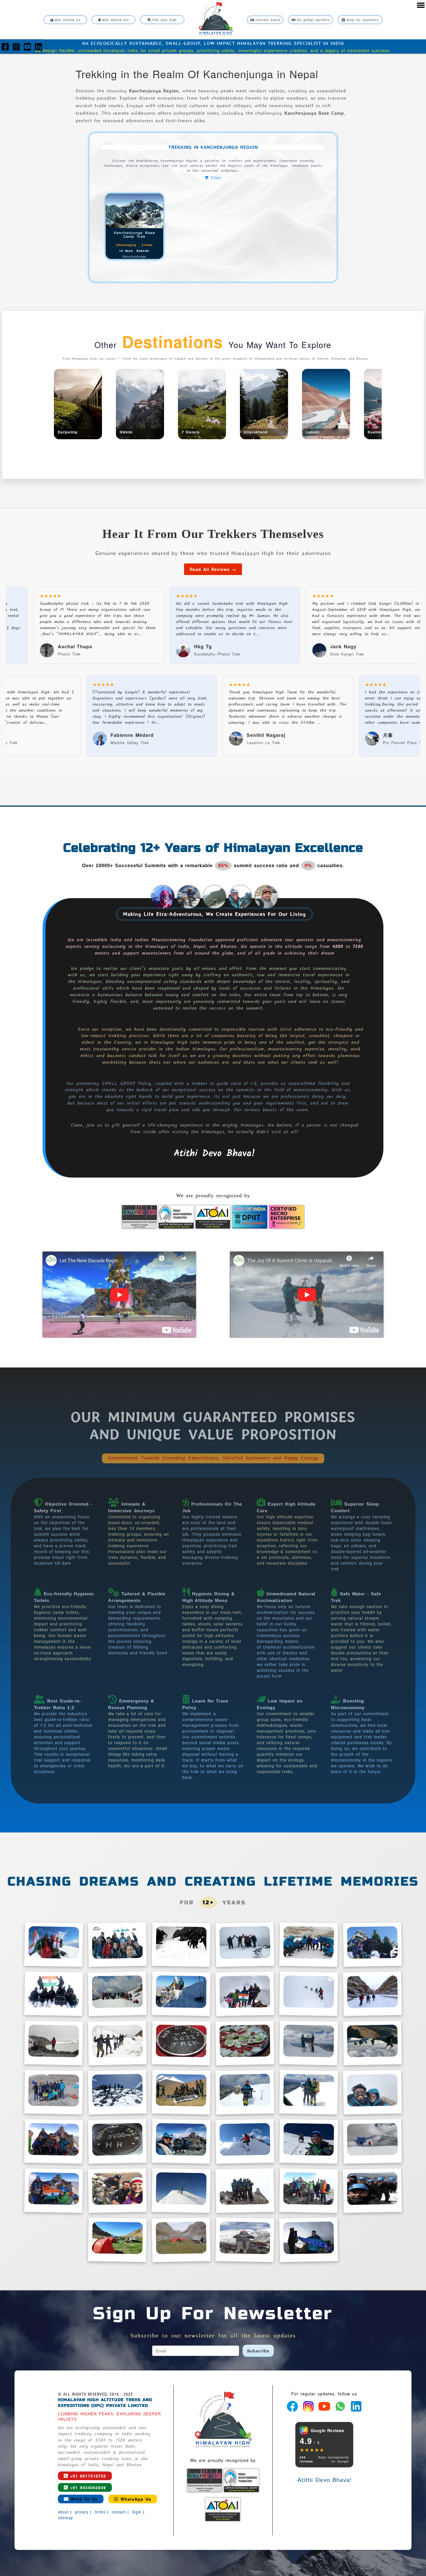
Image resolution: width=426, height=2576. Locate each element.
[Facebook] (7, 48)
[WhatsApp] (341, 2405)
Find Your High (164, 20)
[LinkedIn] (39, 48)
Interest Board (268, 20)
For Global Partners (313, 20)
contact (119, 2512)
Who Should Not (116, 20)
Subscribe (258, 2351)
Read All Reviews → (213, 569)
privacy (82, 2512)
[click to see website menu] (421, 5)
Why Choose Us (68, 20)
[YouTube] (29, 48)
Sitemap (65, 2518)
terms (100, 2512)
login (137, 2512)
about (63, 2512)
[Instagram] (18, 48)
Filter (215, 178)
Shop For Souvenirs (362, 20)
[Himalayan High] (216, 19)
